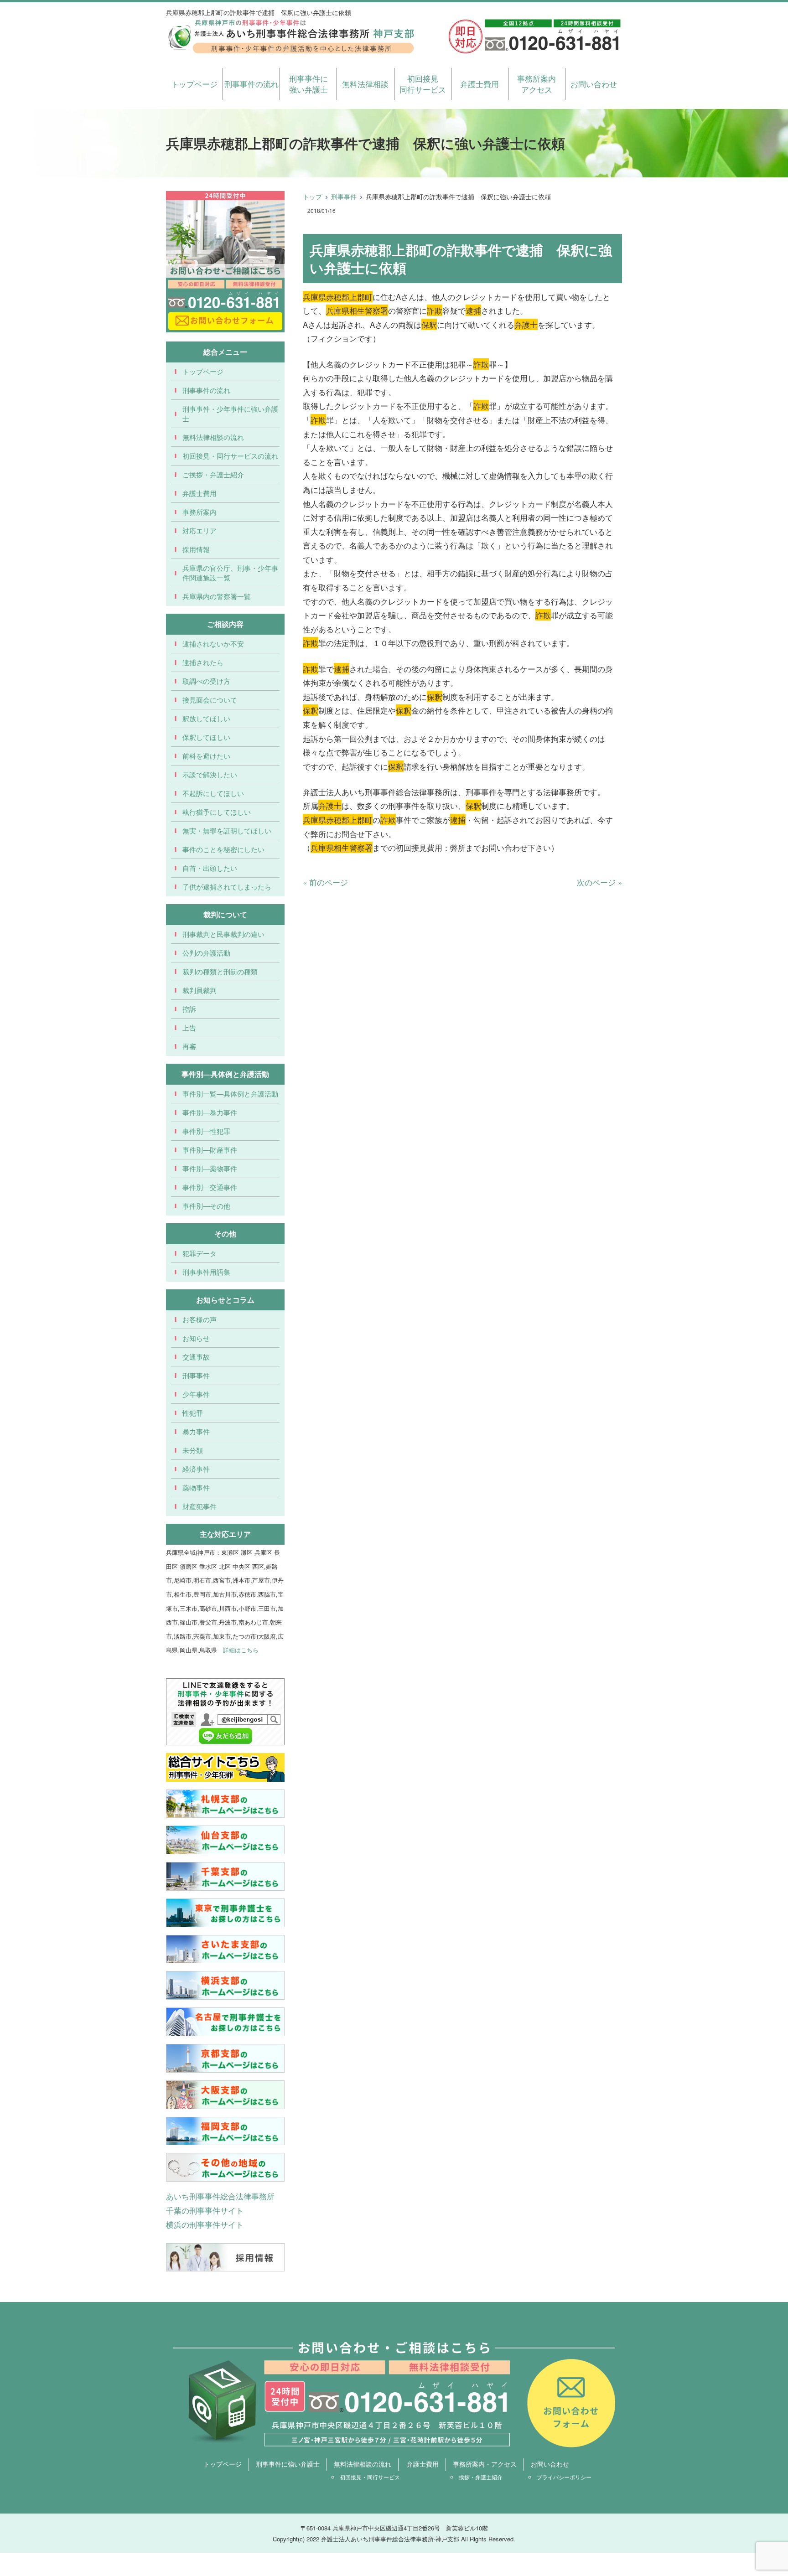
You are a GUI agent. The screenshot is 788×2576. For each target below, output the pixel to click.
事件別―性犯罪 (206, 1131)
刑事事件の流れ (251, 84)
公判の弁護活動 (206, 953)
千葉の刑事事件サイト (205, 2210)
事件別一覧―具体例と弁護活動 (230, 1094)
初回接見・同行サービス (370, 2477)
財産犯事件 (200, 1506)
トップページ (194, 84)
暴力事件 (196, 1431)
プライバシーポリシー (564, 2477)
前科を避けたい (206, 756)
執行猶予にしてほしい (217, 812)
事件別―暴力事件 (210, 1112)
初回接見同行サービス (423, 84)
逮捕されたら (203, 662)
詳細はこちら (241, 1650)
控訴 (189, 1009)
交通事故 (196, 1357)
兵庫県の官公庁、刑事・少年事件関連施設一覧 (230, 573)
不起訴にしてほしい (213, 793)
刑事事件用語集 (206, 1272)
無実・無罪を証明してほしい (227, 830)
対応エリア (200, 530)
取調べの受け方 (206, 681)
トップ (312, 197)
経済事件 (196, 1469)
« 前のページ (325, 882)
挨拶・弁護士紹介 (481, 2477)
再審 (189, 1046)
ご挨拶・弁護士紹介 (213, 474)
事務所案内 (200, 512)
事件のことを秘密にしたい (223, 849)
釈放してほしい (206, 718)
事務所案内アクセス (537, 84)
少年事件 (196, 1394)
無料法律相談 (365, 84)
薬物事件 (196, 1487)
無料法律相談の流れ (213, 437)
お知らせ (196, 1338)
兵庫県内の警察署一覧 (217, 596)
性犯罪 (193, 1413)
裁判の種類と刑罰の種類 (220, 971)
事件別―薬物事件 (210, 1168)
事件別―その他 (206, 1206)
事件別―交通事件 (210, 1187)
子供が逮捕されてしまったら (227, 887)
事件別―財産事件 (210, 1150)
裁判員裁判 (200, 990)
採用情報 (196, 549)
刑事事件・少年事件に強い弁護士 (230, 414)
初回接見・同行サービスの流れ (230, 456)
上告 (189, 1027)
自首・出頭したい (210, 868)
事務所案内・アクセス (485, 2464)
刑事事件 (344, 197)
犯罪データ (200, 1253)
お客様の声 (200, 1319)
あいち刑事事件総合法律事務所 (220, 2196)
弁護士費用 (480, 84)
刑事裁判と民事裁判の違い (223, 934)
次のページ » (599, 882)
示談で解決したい (210, 774)
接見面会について (210, 700)
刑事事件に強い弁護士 (308, 84)
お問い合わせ (594, 84)
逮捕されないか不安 (213, 644)
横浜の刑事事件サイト (205, 2224)
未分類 (193, 1450)
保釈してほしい (206, 737)
